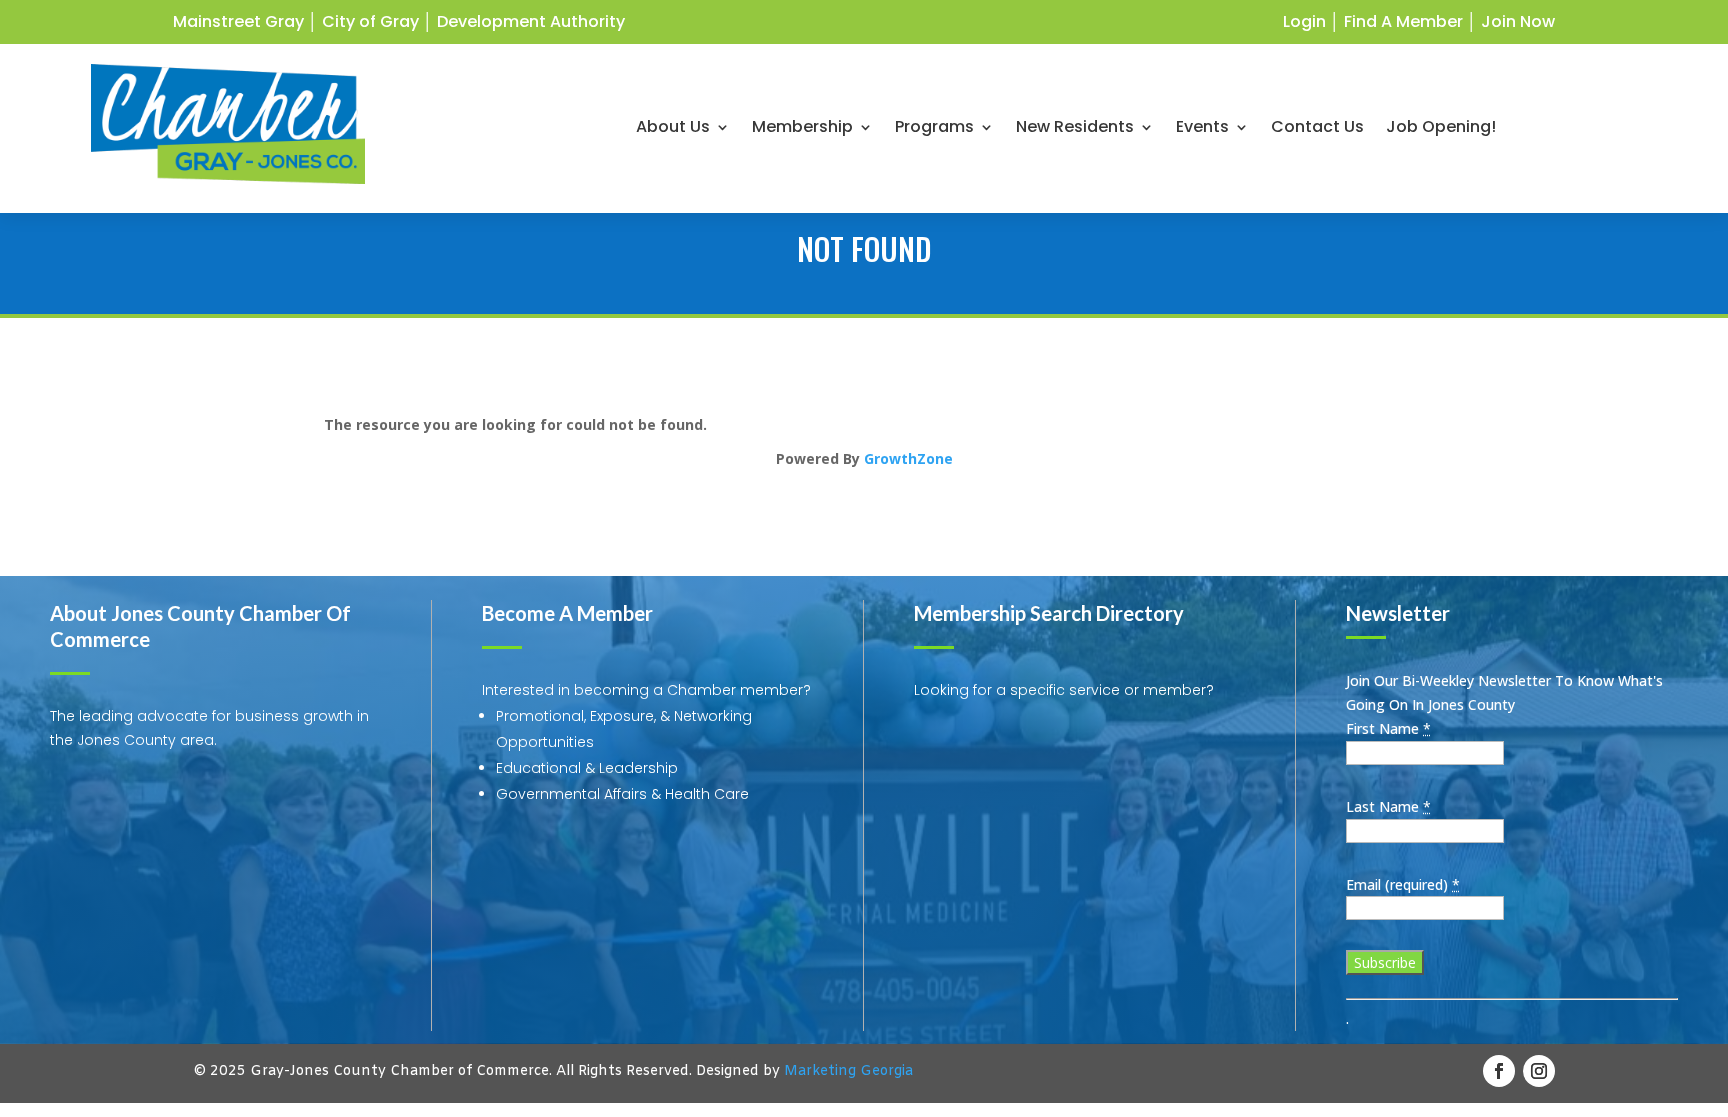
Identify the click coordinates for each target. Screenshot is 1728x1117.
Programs (934, 129)
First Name (1388, 728)
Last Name (1388, 806)
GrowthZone (908, 458)
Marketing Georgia (848, 1071)
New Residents (1075, 129)
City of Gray (370, 21)
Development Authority (531, 21)
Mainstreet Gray (238, 21)
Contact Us (1317, 129)
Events (1202, 129)
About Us (673, 129)
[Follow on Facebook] (1499, 1071)
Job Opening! (1441, 129)
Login (1304, 21)
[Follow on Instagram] (1539, 1071)
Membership (802, 129)
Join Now (1518, 21)
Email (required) (1403, 884)
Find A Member (1403, 21)
